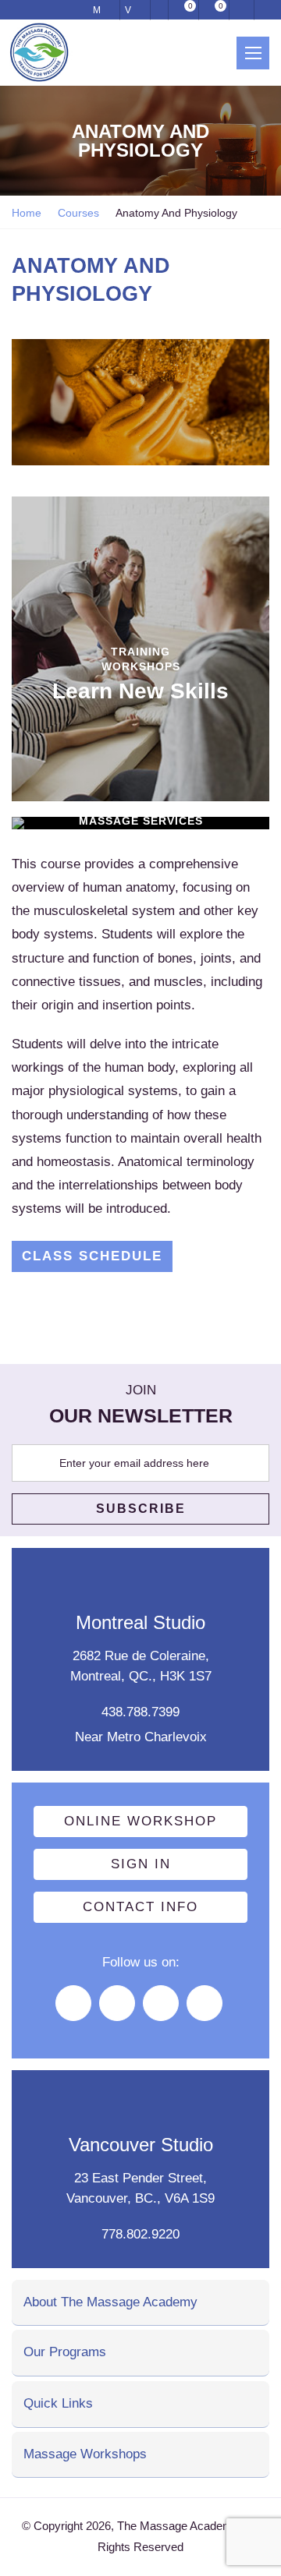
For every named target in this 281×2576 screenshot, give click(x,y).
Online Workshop (140, 1821)
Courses (78, 213)
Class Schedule (92, 1256)
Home (27, 213)
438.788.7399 (140, 1712)
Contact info (140, 1907)
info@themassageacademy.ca (160, 10)
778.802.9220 (140, 2234)
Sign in (141, 1864)
